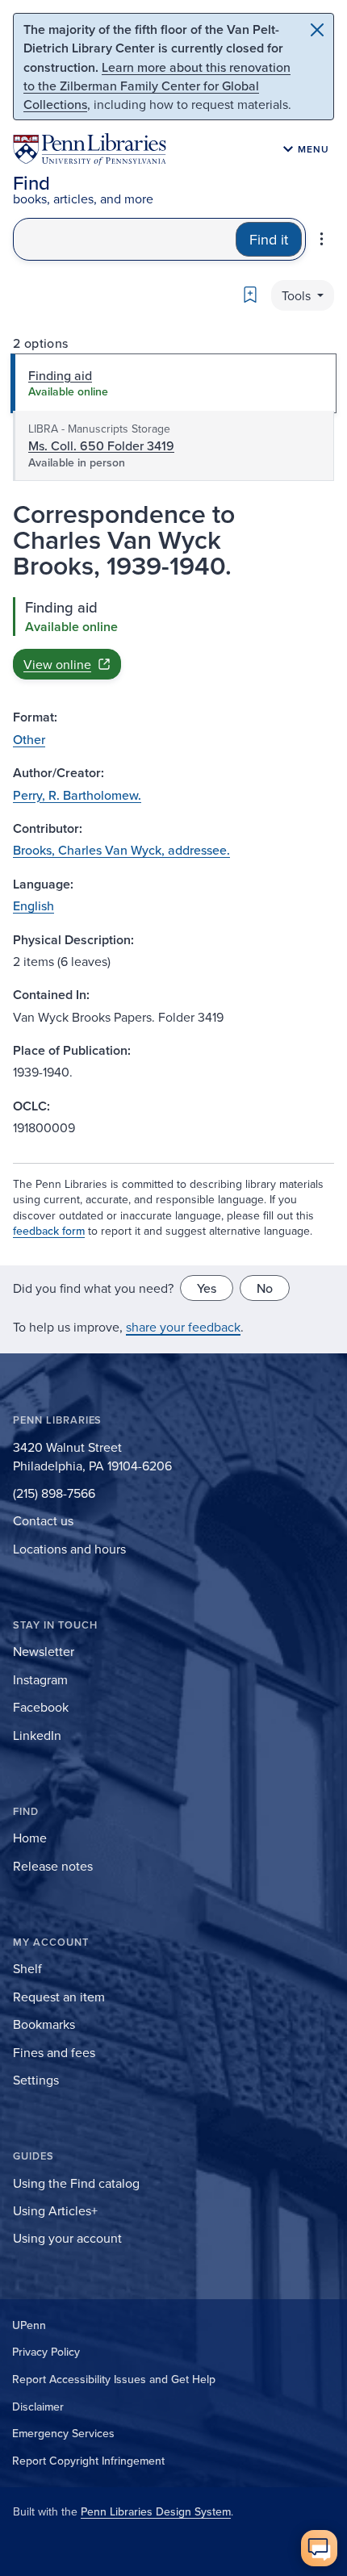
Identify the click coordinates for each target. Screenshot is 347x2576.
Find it (269, 239)
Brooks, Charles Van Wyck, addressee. (121, 850)
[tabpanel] (173, 638)
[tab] (173, 383)
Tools (298, 295)
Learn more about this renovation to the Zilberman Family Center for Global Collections (157, 86)
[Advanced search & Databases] (322, 239)
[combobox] (125, 239)
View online (57, 664)
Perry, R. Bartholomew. (77, 795)
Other (29, 739)
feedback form (49, 1231)
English (33, 905)
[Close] (317, 30)
